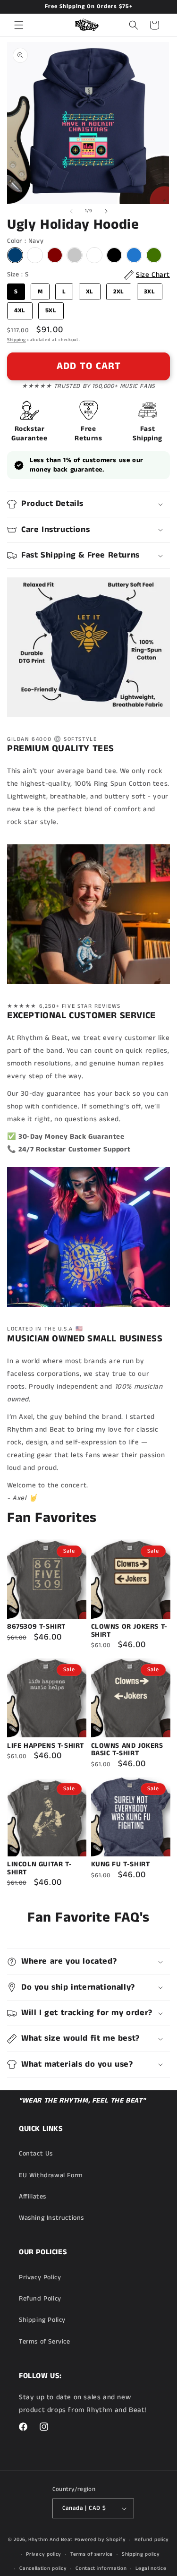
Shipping (17, 340)
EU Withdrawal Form (51, 2175)
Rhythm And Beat (51, 2540)
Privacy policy (44, 2554)
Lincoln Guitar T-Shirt (39, 1868)
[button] (19, 25)
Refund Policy (40, 2299)
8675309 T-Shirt (36, 1627)
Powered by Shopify (100, 2540)
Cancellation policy (43, 2568)
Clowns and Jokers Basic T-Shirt (127, 1750)
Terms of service (92, 2554)
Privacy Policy (40, 2277)
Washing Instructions (51, 2218)
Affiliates (33, 2197)
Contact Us (36, 2154)
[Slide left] (71, 211)
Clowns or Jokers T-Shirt (129, 1631)
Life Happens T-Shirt (46, 1746)
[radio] (15, 255)
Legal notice (151, 2568)
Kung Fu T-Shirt (121, 1865)
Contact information (101, 2568)
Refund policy (152, 2540)
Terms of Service (45, 2342)
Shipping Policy (42, 2320)
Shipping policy (141, 2554)
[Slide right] (106, 211)
